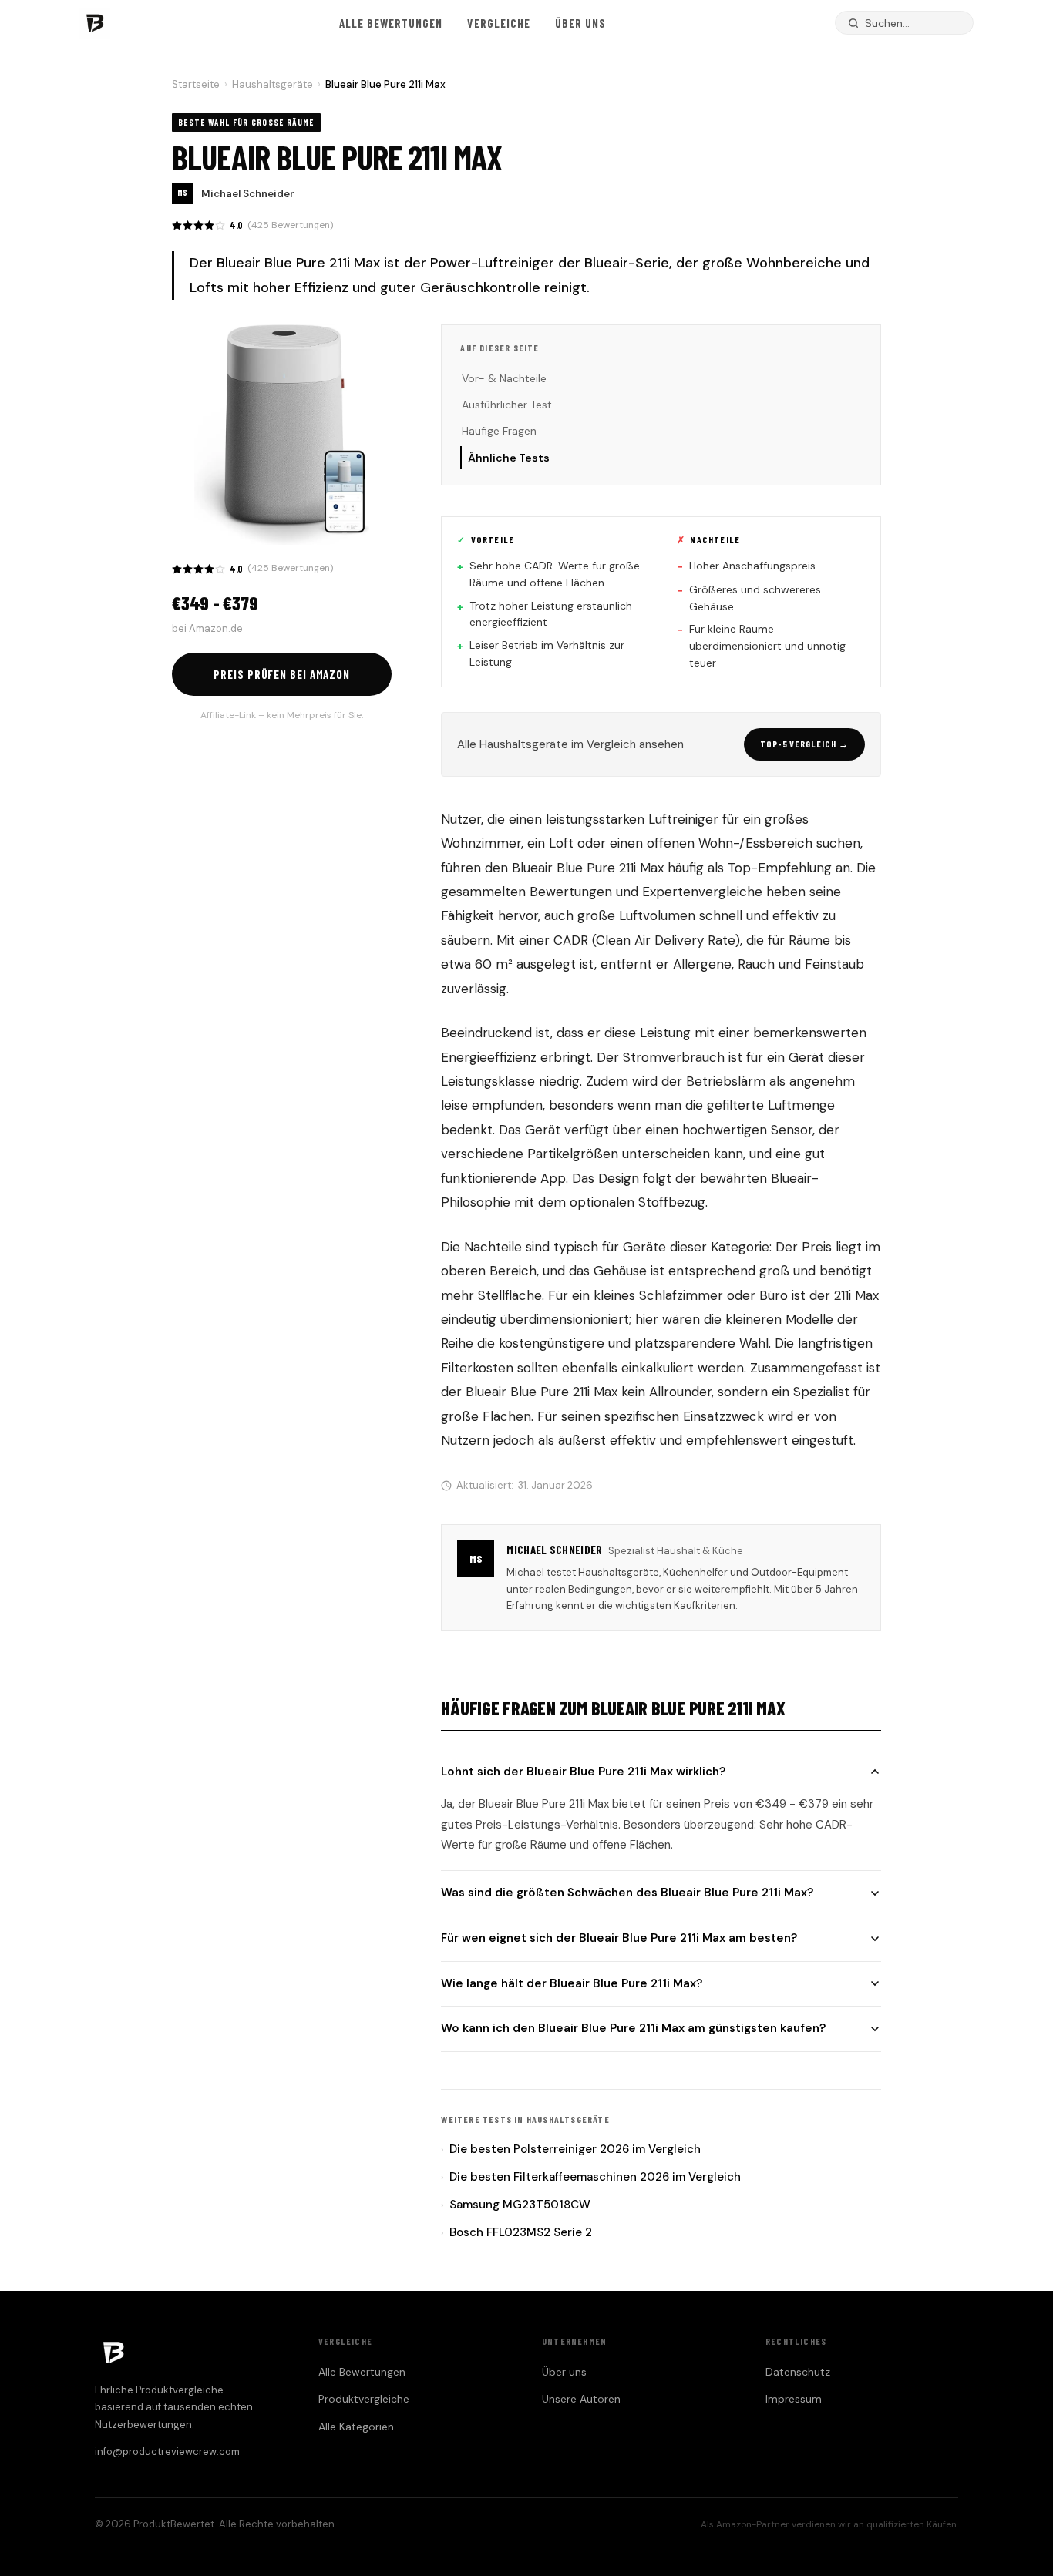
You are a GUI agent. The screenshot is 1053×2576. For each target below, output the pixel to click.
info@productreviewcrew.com (167, 2452)
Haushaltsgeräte (273, 84)
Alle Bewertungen (391, 23)
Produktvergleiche (364, 2399)
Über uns (580, 23)
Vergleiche (499, 23)
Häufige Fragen (499, 431)
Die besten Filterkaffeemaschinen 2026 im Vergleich (591, 2177)
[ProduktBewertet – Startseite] (95, 23)
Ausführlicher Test (507, 405)
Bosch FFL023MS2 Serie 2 (516, 2232)
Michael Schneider (248, 194)
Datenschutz (798, 2372)
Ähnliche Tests (509, 458)
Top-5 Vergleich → (804, 744)
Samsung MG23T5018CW (516, 2205)
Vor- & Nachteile (504, 378)
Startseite (196, 84)
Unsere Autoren (581, 2399)
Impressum (794, 2399)
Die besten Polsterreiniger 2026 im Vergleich (571, 2149)
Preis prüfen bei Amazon (282, 675)
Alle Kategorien (356, 2427)
